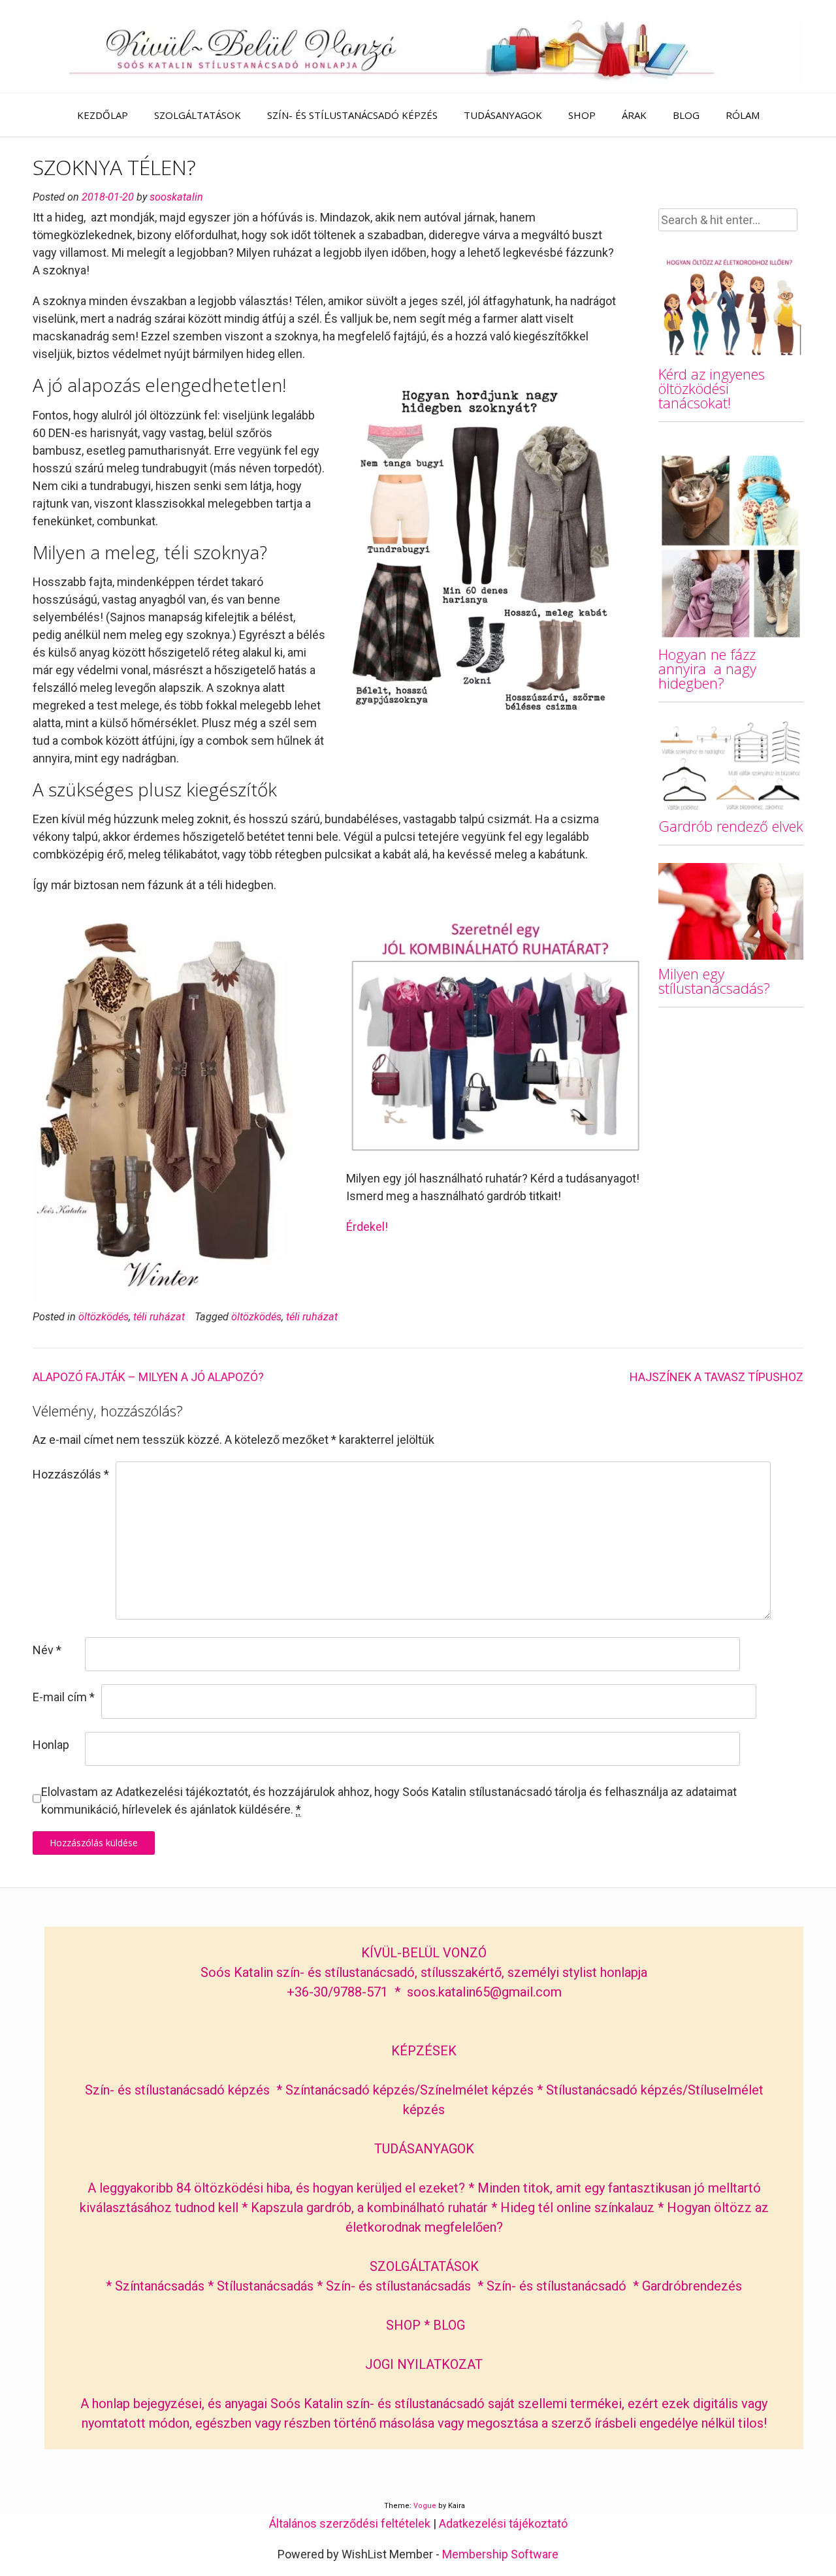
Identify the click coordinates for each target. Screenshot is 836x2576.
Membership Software (500, 2554)
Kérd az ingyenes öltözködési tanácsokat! (712, 388)
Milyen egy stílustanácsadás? (714, 981)
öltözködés (104, 1317)
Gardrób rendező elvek (731, 826)
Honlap (51, 1745)
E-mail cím (64, 1697)
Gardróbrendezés (692, 2286)
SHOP (582, 115)
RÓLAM (743, 115)
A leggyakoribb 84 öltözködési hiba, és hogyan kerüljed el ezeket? (276, 2188)
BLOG (686, 115)
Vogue (425, 2506)
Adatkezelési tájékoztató (503, 2523)
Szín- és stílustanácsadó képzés (177, 2090)
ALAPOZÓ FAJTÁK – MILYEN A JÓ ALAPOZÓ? (148, 1377)
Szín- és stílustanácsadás (398, 2286)
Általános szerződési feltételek (350, 2523)
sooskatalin (176, 197)
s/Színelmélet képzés (473, 2090)
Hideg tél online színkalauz (577, 2208)
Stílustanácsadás (265, 2286)
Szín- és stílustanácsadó (556, 2286)
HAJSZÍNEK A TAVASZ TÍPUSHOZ (716, 1377)
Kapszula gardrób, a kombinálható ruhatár (371, 2208)
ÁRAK (634, 115)
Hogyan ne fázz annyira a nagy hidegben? (707, 668)
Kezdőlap (103, 115)
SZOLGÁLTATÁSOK (198, 115)
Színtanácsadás (160, 2286)
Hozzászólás (71, 1474)
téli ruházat (159, 1317)
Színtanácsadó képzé (347, 2090)
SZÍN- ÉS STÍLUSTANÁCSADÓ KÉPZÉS (352, 115)
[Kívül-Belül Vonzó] (418, 46)
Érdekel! (367, 1227)
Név (47, 1650)
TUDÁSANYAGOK (503, 115)
